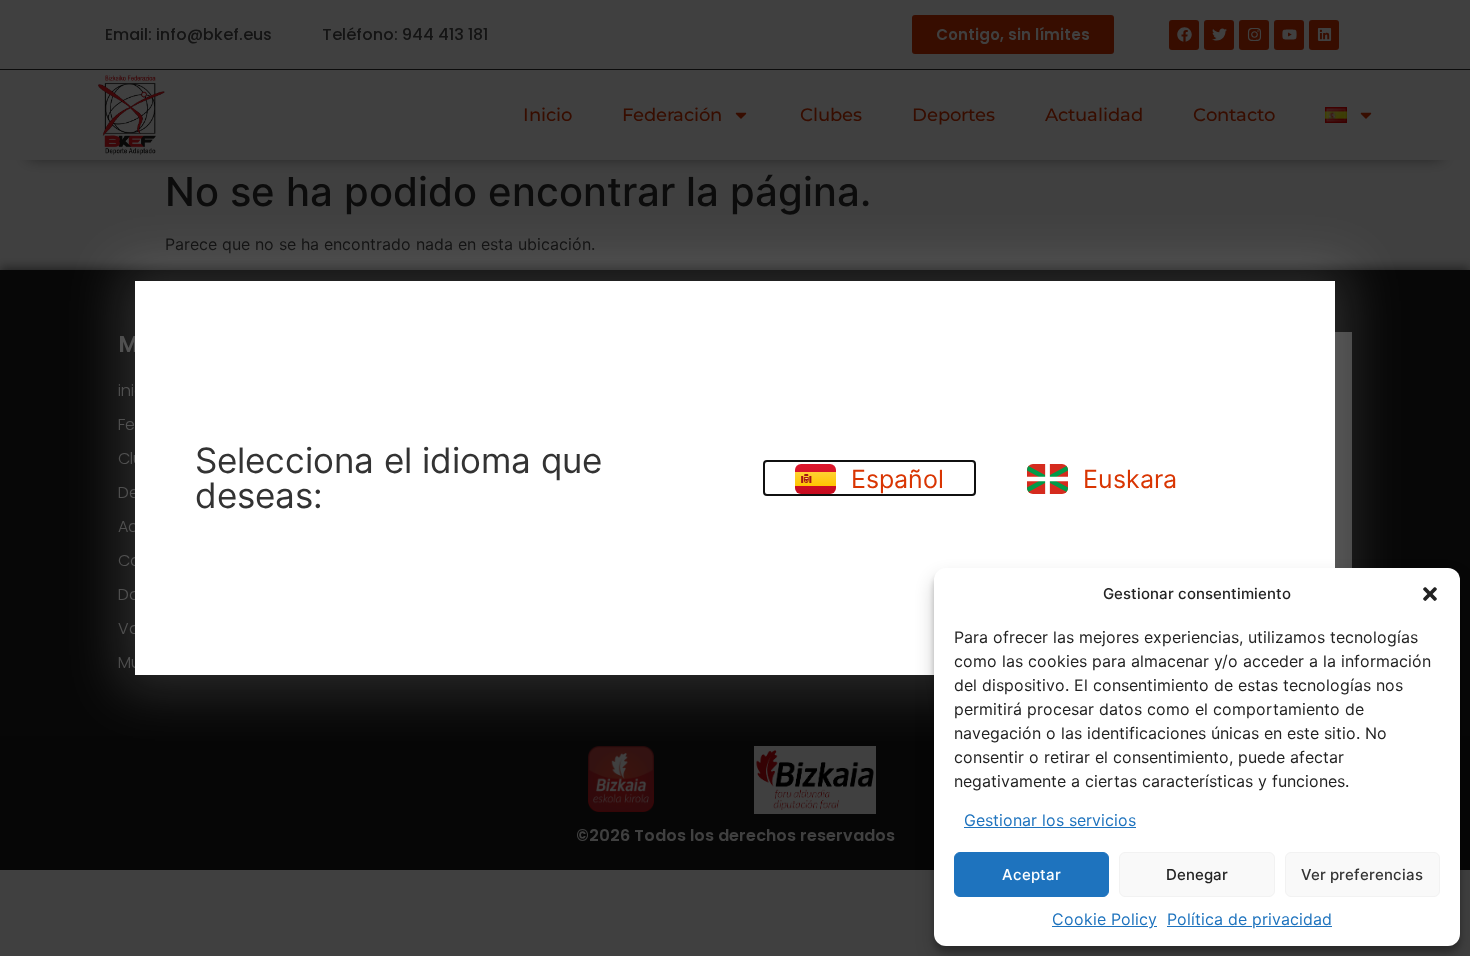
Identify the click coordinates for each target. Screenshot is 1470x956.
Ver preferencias (1362, 874)
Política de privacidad (1249, 919)
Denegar (1197, 874)
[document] (735, 478)
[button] (1430, 594)
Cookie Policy (1104, 919)
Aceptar (1031, 874)
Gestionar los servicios (1050, 820)
